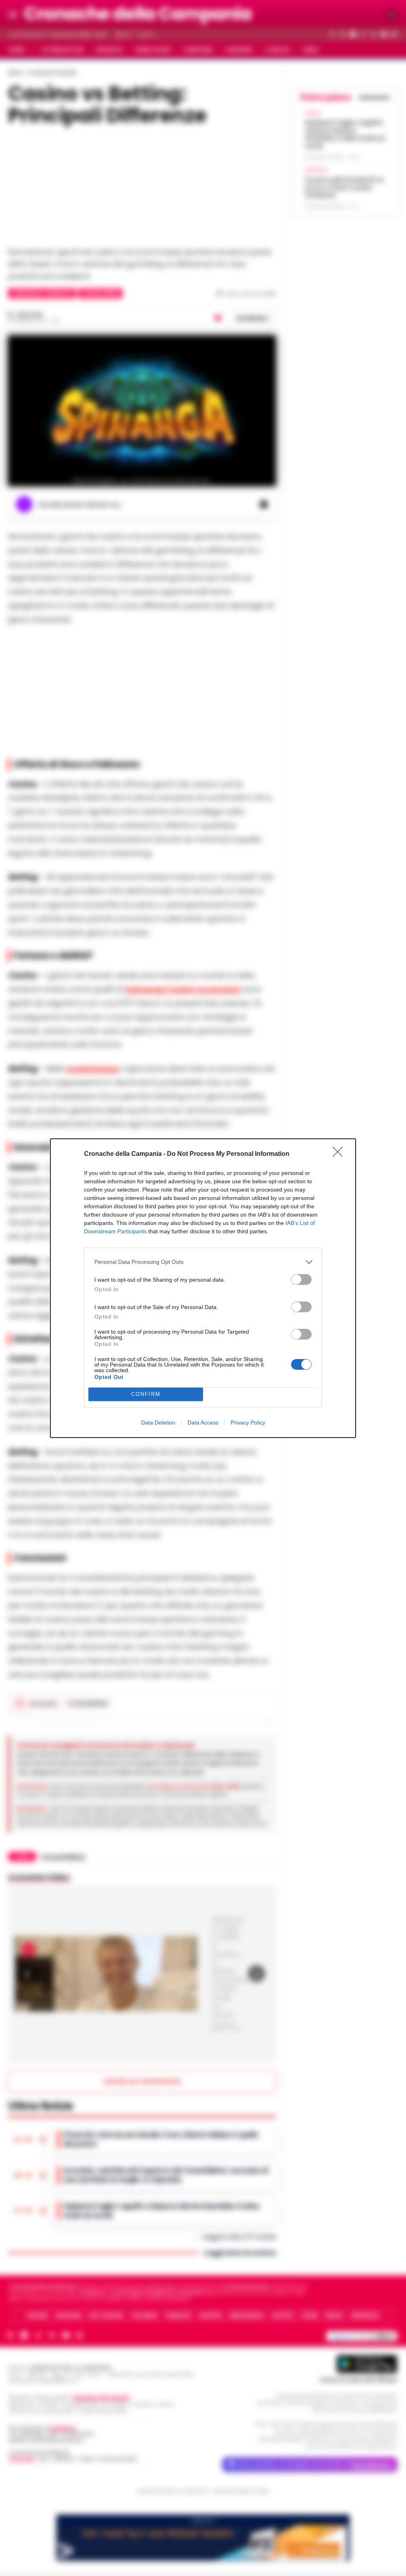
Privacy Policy (248, 1423)
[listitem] (203, 1262)
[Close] (340, 1154)
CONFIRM (146, 1394)
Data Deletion (158, 1423)
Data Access (203, 1423)
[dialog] (203, 1288)
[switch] (301, 1279)
